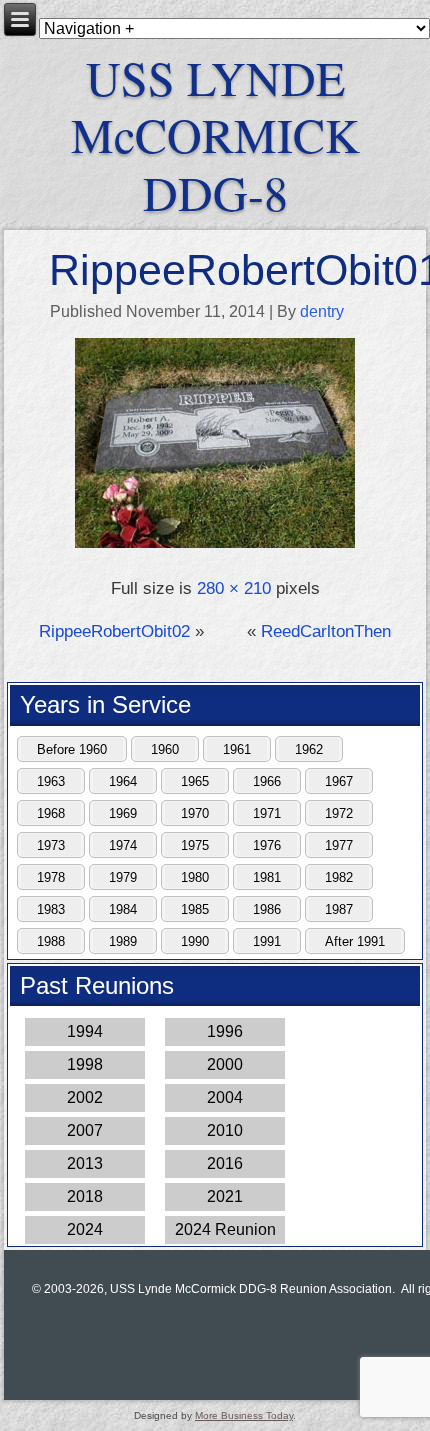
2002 (85, 1097)
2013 (85, 1163)
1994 (85, 1031)
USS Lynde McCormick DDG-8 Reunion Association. (252, 1289)
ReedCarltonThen (326, 631)
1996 (225, 1031)
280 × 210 (234, 588)
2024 (85, 1229)
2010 (225, 1130)
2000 (225, 1064)
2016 (225, 1163)
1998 (85, 1064)
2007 (85, 1130)
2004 (225, 1097)
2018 (85, 1196)
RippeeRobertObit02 (114, 631)
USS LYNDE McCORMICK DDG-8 (215, 134)
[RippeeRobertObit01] (215, 546)
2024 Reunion (225, 1229)
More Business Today (244, 1415)
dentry (322, 311)
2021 (225, 1196)
